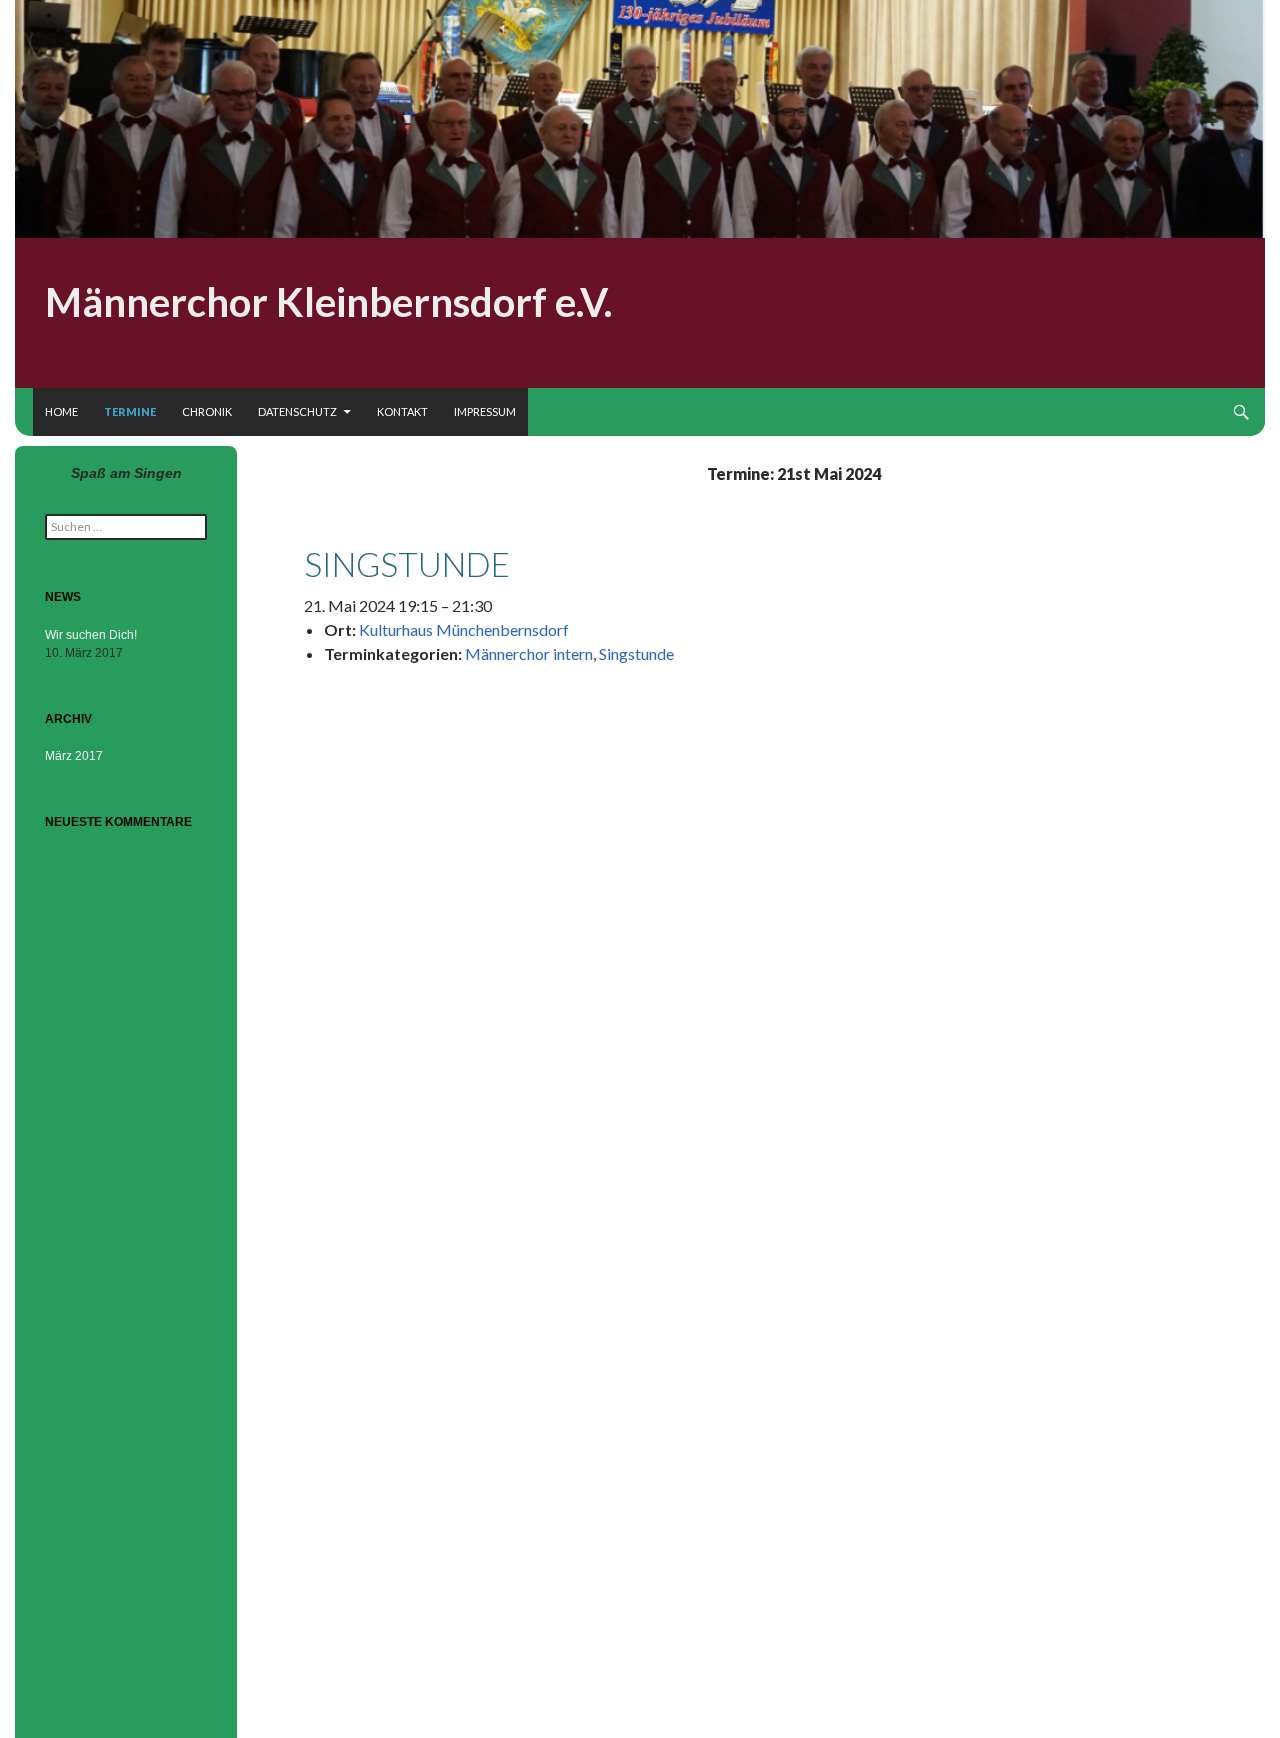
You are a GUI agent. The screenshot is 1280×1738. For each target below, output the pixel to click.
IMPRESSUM (485, 411)
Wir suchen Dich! (91, 635)
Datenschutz (297, 411)
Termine (130, 411)
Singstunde (636, 653)
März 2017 (74, 756)
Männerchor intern (529, 653)
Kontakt (402, 411)
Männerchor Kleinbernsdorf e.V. (328, 302)
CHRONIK (207, 411)
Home (61, 411)
